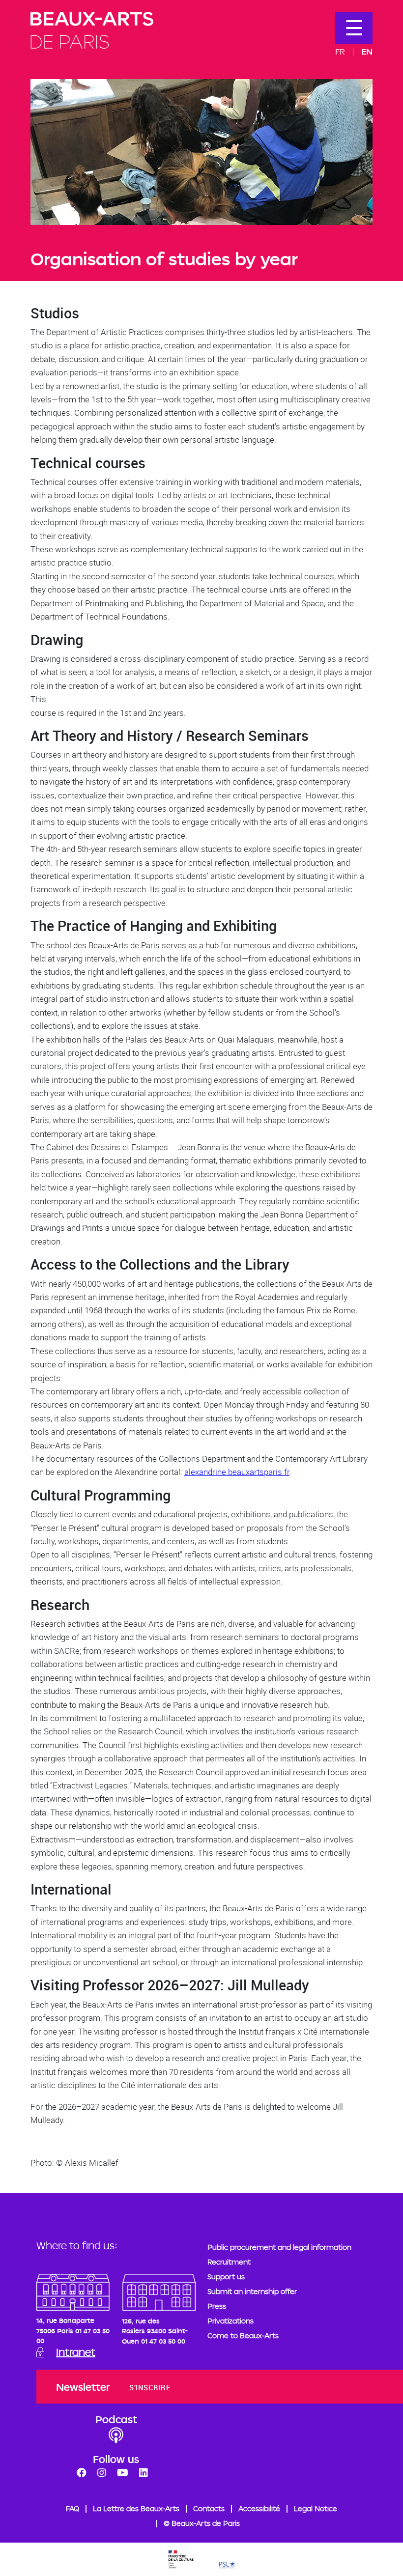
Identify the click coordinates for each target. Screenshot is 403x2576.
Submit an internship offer (252, 2291)
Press (217, 2306)
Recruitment (229, 2262)
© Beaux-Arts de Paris (202, 2523)
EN (367, 51)
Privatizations (230, 2321)
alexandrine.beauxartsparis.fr (237, 1472)
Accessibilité (259, 2508)
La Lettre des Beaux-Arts (136, 2508)
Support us (226, 2277)
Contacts (209, 2508)
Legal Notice (316, 2508)
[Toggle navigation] (354, 28)
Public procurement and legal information (279, 2247)
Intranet (76, 2352)
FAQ (72, 2508)
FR (340, 51)
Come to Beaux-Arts (243, 2335)
